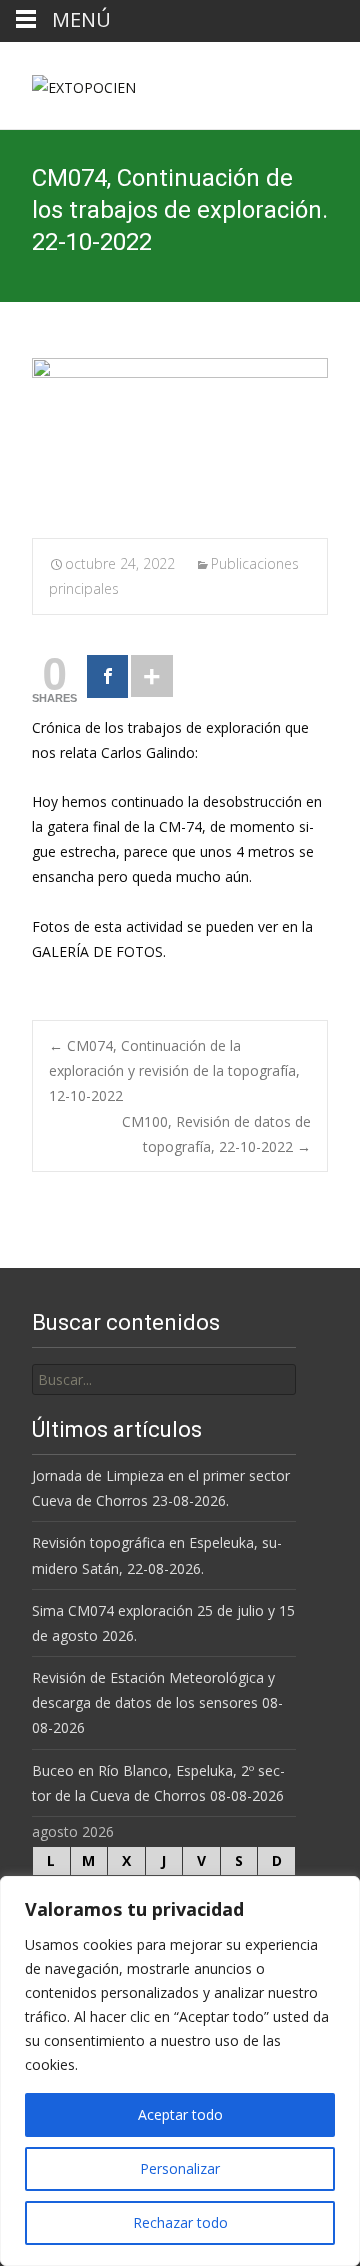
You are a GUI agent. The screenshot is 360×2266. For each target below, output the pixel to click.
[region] (180, 2071)
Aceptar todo (180, 2114)
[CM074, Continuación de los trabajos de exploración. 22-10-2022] (180, 435)
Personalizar (180, 2168)
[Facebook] (107, 676)
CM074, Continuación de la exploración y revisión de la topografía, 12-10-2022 (174, 1070)
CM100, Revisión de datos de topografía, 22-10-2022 (216, 1134)
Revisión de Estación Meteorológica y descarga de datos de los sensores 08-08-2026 (157, 1702)
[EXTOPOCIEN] (68, 82)
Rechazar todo (180, 2222)
